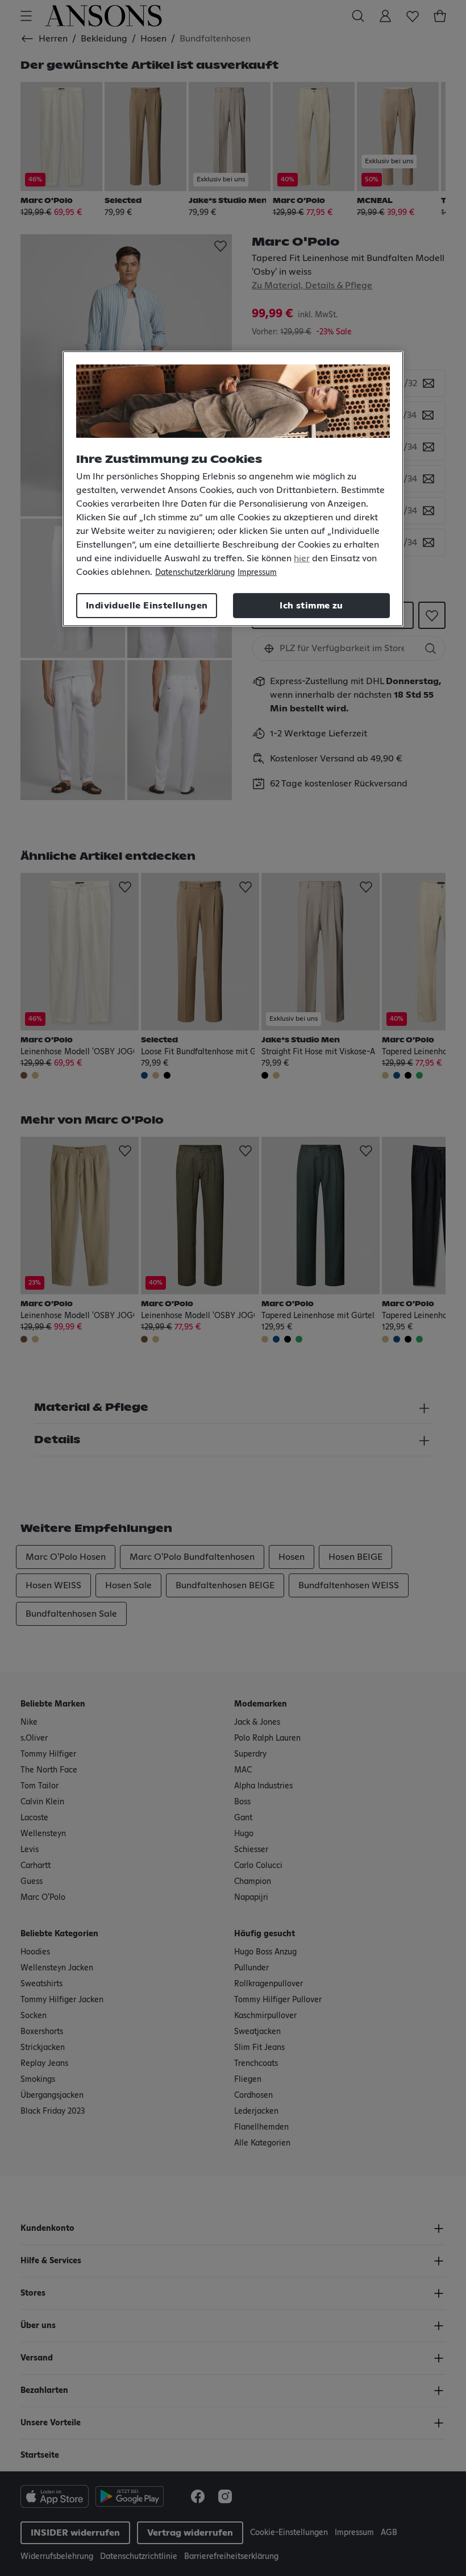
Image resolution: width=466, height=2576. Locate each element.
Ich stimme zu (311, 606)
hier (302, 558)
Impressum (257, 573)
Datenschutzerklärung (195, 573)
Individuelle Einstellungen (147, 606)
